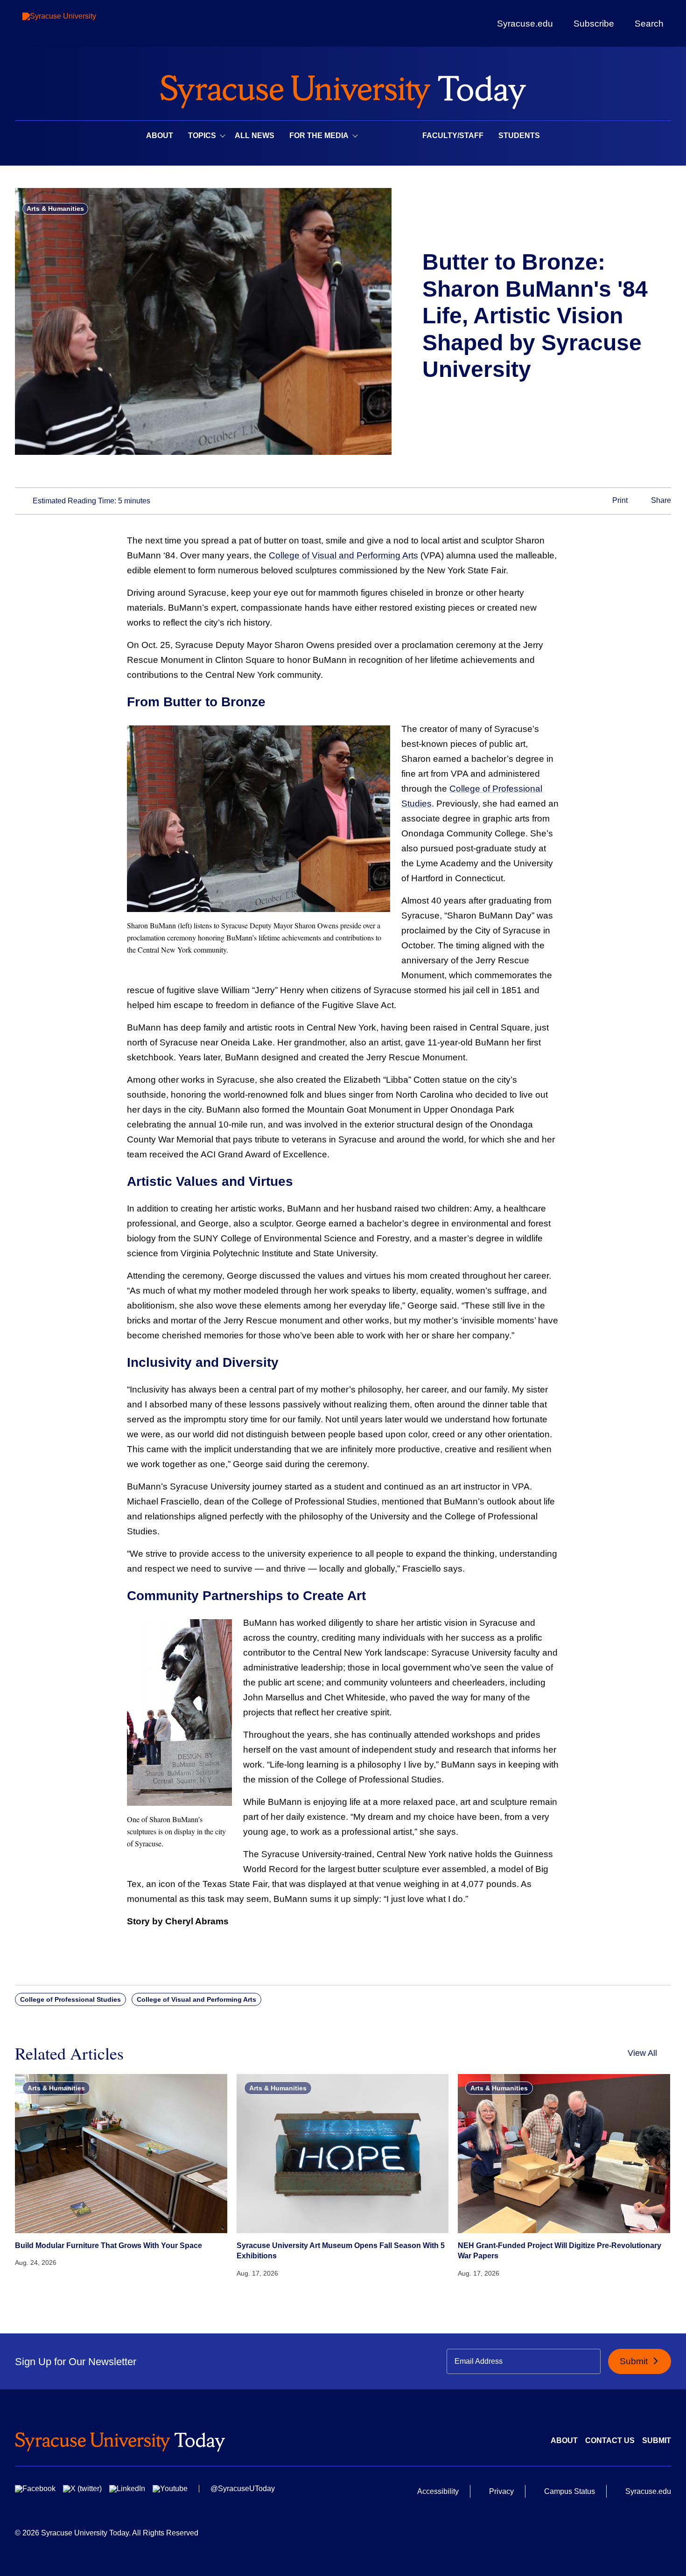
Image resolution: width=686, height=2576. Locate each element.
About (160, 136)
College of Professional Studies (70, 1999)
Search (649, 23)
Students (519, 136)
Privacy (501, 2491)
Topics (202, 136)
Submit (635, 2361)
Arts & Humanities (55, 209)
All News (255, 136)
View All (642, 2053)
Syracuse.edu (525, 24)
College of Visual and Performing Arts (343, 555)
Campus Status (570, 2491)
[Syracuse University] (81, 24)
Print (619, 500)
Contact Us (610, 2440)
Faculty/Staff (453, 136)
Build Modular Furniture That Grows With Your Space (108, 2245)
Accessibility (438, 2491)
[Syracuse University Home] (343, 89)
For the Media (319, 136)
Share (660, 500)
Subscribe (594, 23)
